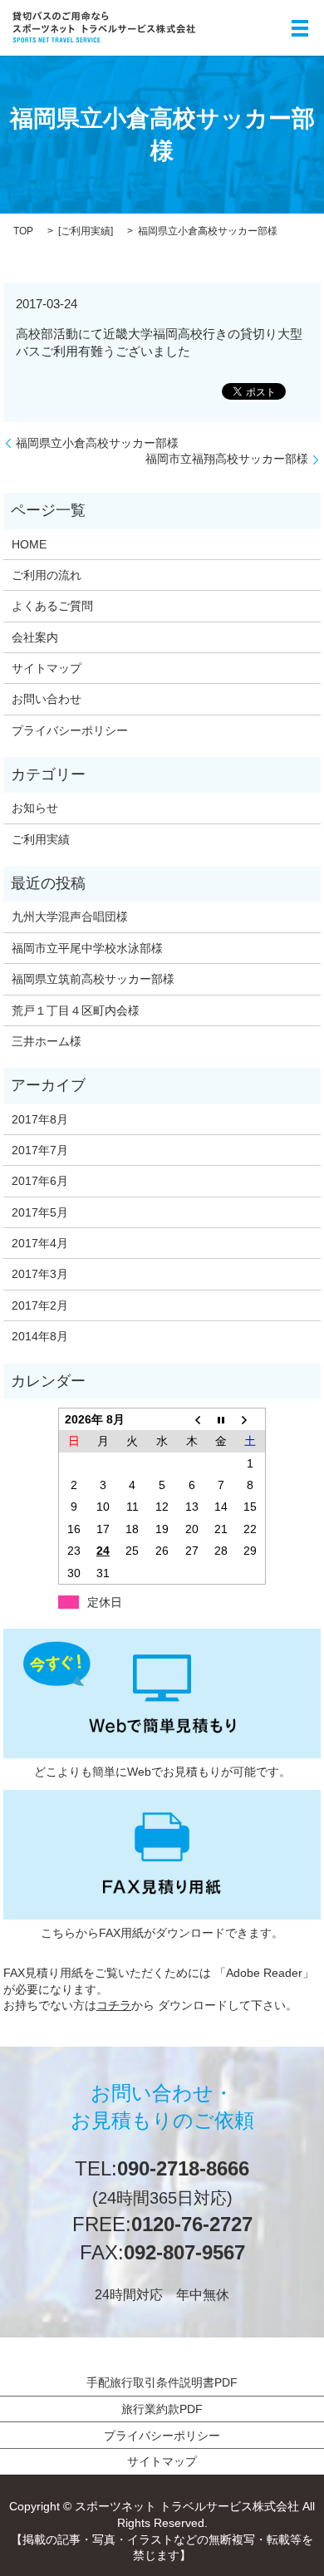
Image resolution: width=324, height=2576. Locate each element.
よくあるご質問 (52, 606)
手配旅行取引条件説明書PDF (162, 2382)
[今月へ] (221, 1419)
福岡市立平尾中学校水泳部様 (87, 948)
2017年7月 (40, 1150)
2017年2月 (40, 1305)
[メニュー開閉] (300, 28)
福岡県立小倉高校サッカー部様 (97, 443)
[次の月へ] (251, 1419)
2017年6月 (40, 1181)
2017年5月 (40, 1212)
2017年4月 (40, 1243)
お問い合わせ (47, 699)
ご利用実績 (86, 231)
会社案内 (35, 637)
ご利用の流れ (47, 575)
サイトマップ (47, 668)
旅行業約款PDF (162, 2409)
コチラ (114, 2005)
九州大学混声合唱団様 (70, 917)
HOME (29, 544)
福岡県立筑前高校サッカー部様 (93, 979)
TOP (23, 231)
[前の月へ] (192, 1419)
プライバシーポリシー (70, 730)
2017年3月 (40, 1274)
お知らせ (35, 808)
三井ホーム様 (47, 1041)
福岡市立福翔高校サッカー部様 (227, 459)
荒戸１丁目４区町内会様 (76, 1010)
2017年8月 (40, 1119)
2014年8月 (40, 1336)
